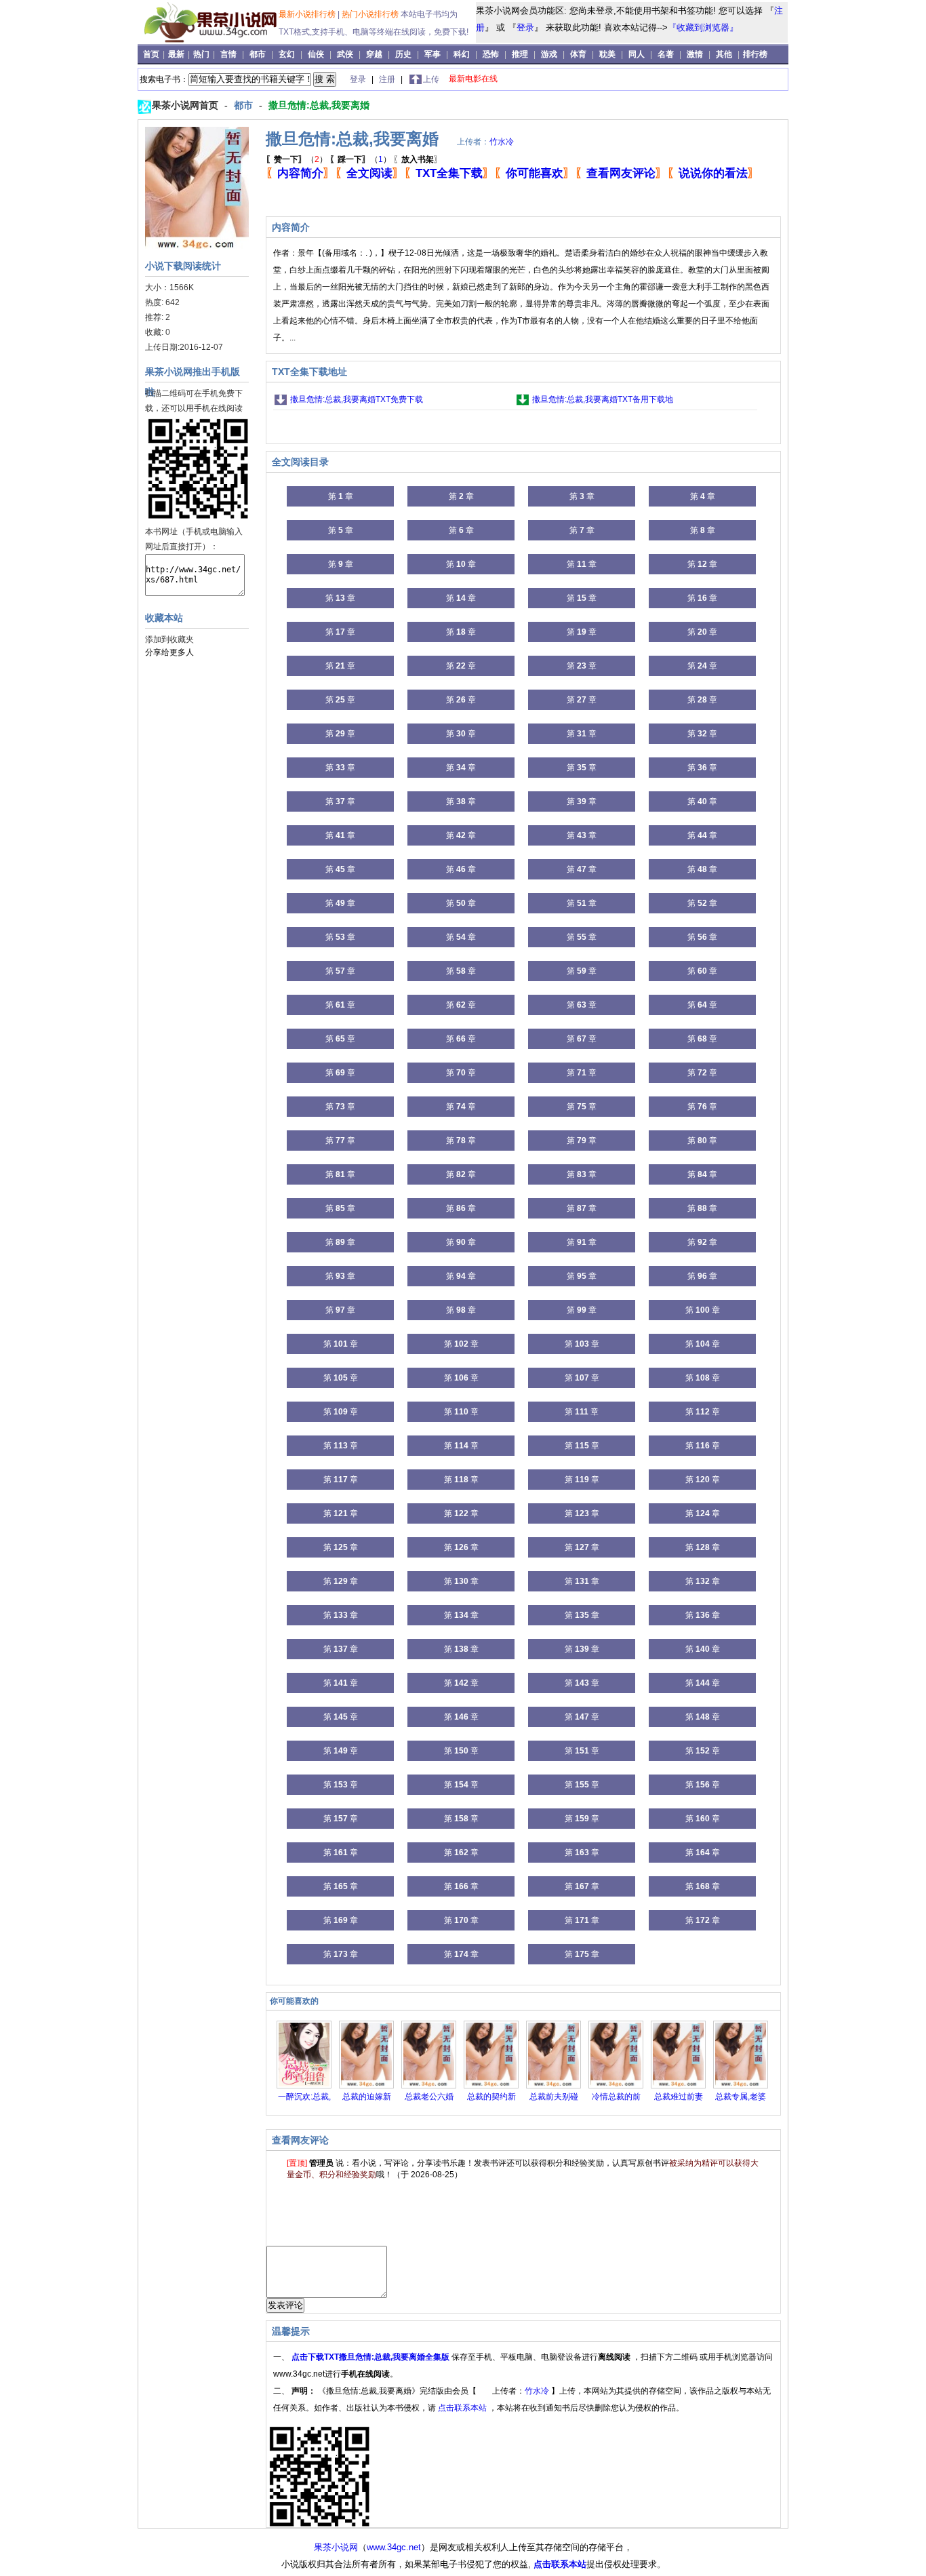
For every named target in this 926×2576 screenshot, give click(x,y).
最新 (177, 54)
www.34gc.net (394, 2547)
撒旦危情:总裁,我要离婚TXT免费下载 (357, 399)
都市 (258, 54)
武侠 (345, 54)
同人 (637, 54)
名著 (666, 54)
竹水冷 (502, 142)
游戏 (549, 54)
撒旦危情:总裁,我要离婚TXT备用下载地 (603, 399)
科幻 (462, 54)
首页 (152, 54)
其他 (724, 54)
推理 (520, 54)
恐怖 (491, 54)
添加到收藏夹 (169, 639)
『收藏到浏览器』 (703, 27)
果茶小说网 (336, 2547)
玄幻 (287, 54)
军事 (432, 54)
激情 (695, 54)
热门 (202, 54)
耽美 (607, 54)
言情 (228, 54)
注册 (388, 79)
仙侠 (316, 54)
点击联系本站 (463, 2408)
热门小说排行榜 (371, 14)
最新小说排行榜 (308, 14)
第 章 (341, 496)
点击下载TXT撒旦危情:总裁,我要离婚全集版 (371, 2357)
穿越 (374, 54)
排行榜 (755, 54)
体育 (578, 54)
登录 (525, 27)
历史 (403, 54)
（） (297, 159)
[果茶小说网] (210, 40)
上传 (431, 79)
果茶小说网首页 (186, 105)
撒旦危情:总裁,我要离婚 (319, 105)
